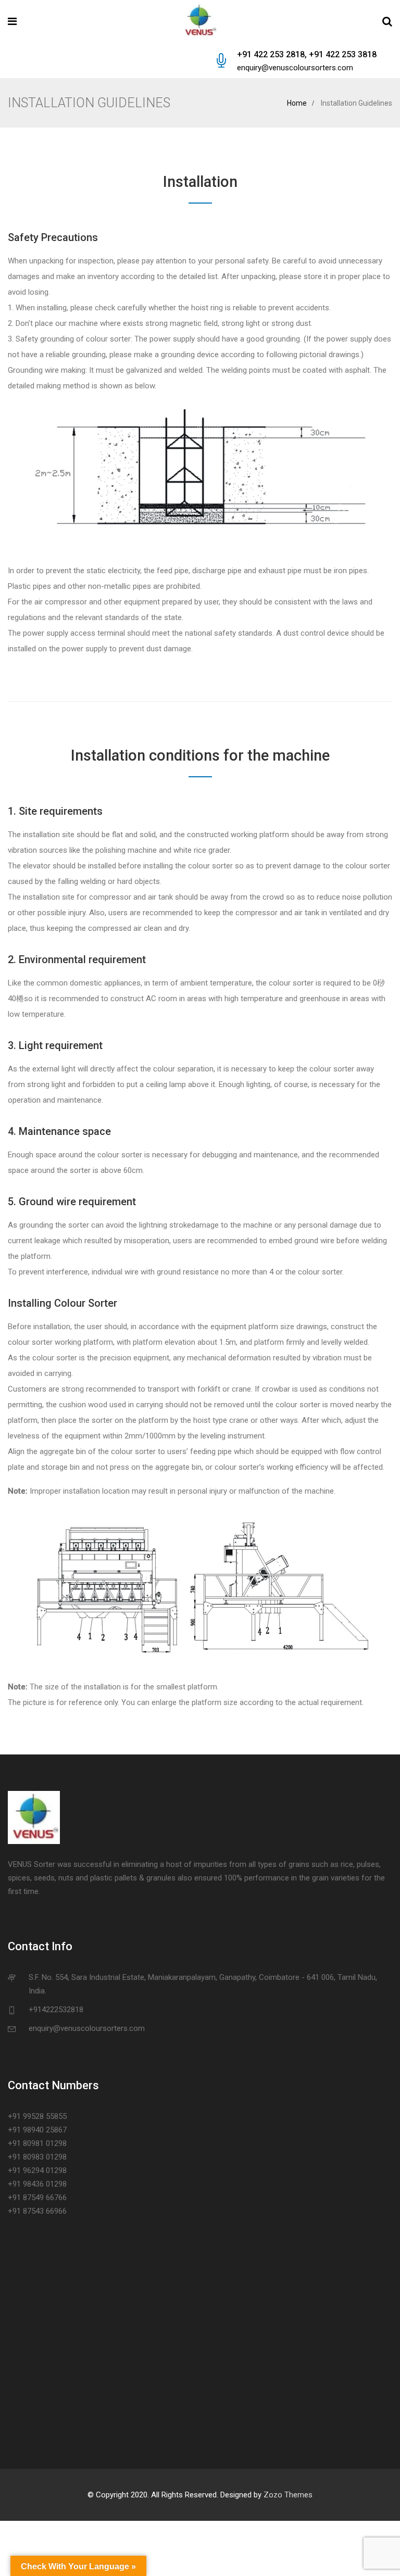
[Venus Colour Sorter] (199, 22)
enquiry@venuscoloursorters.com (295, 68)
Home (297, 103)
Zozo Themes (288, 2495)
